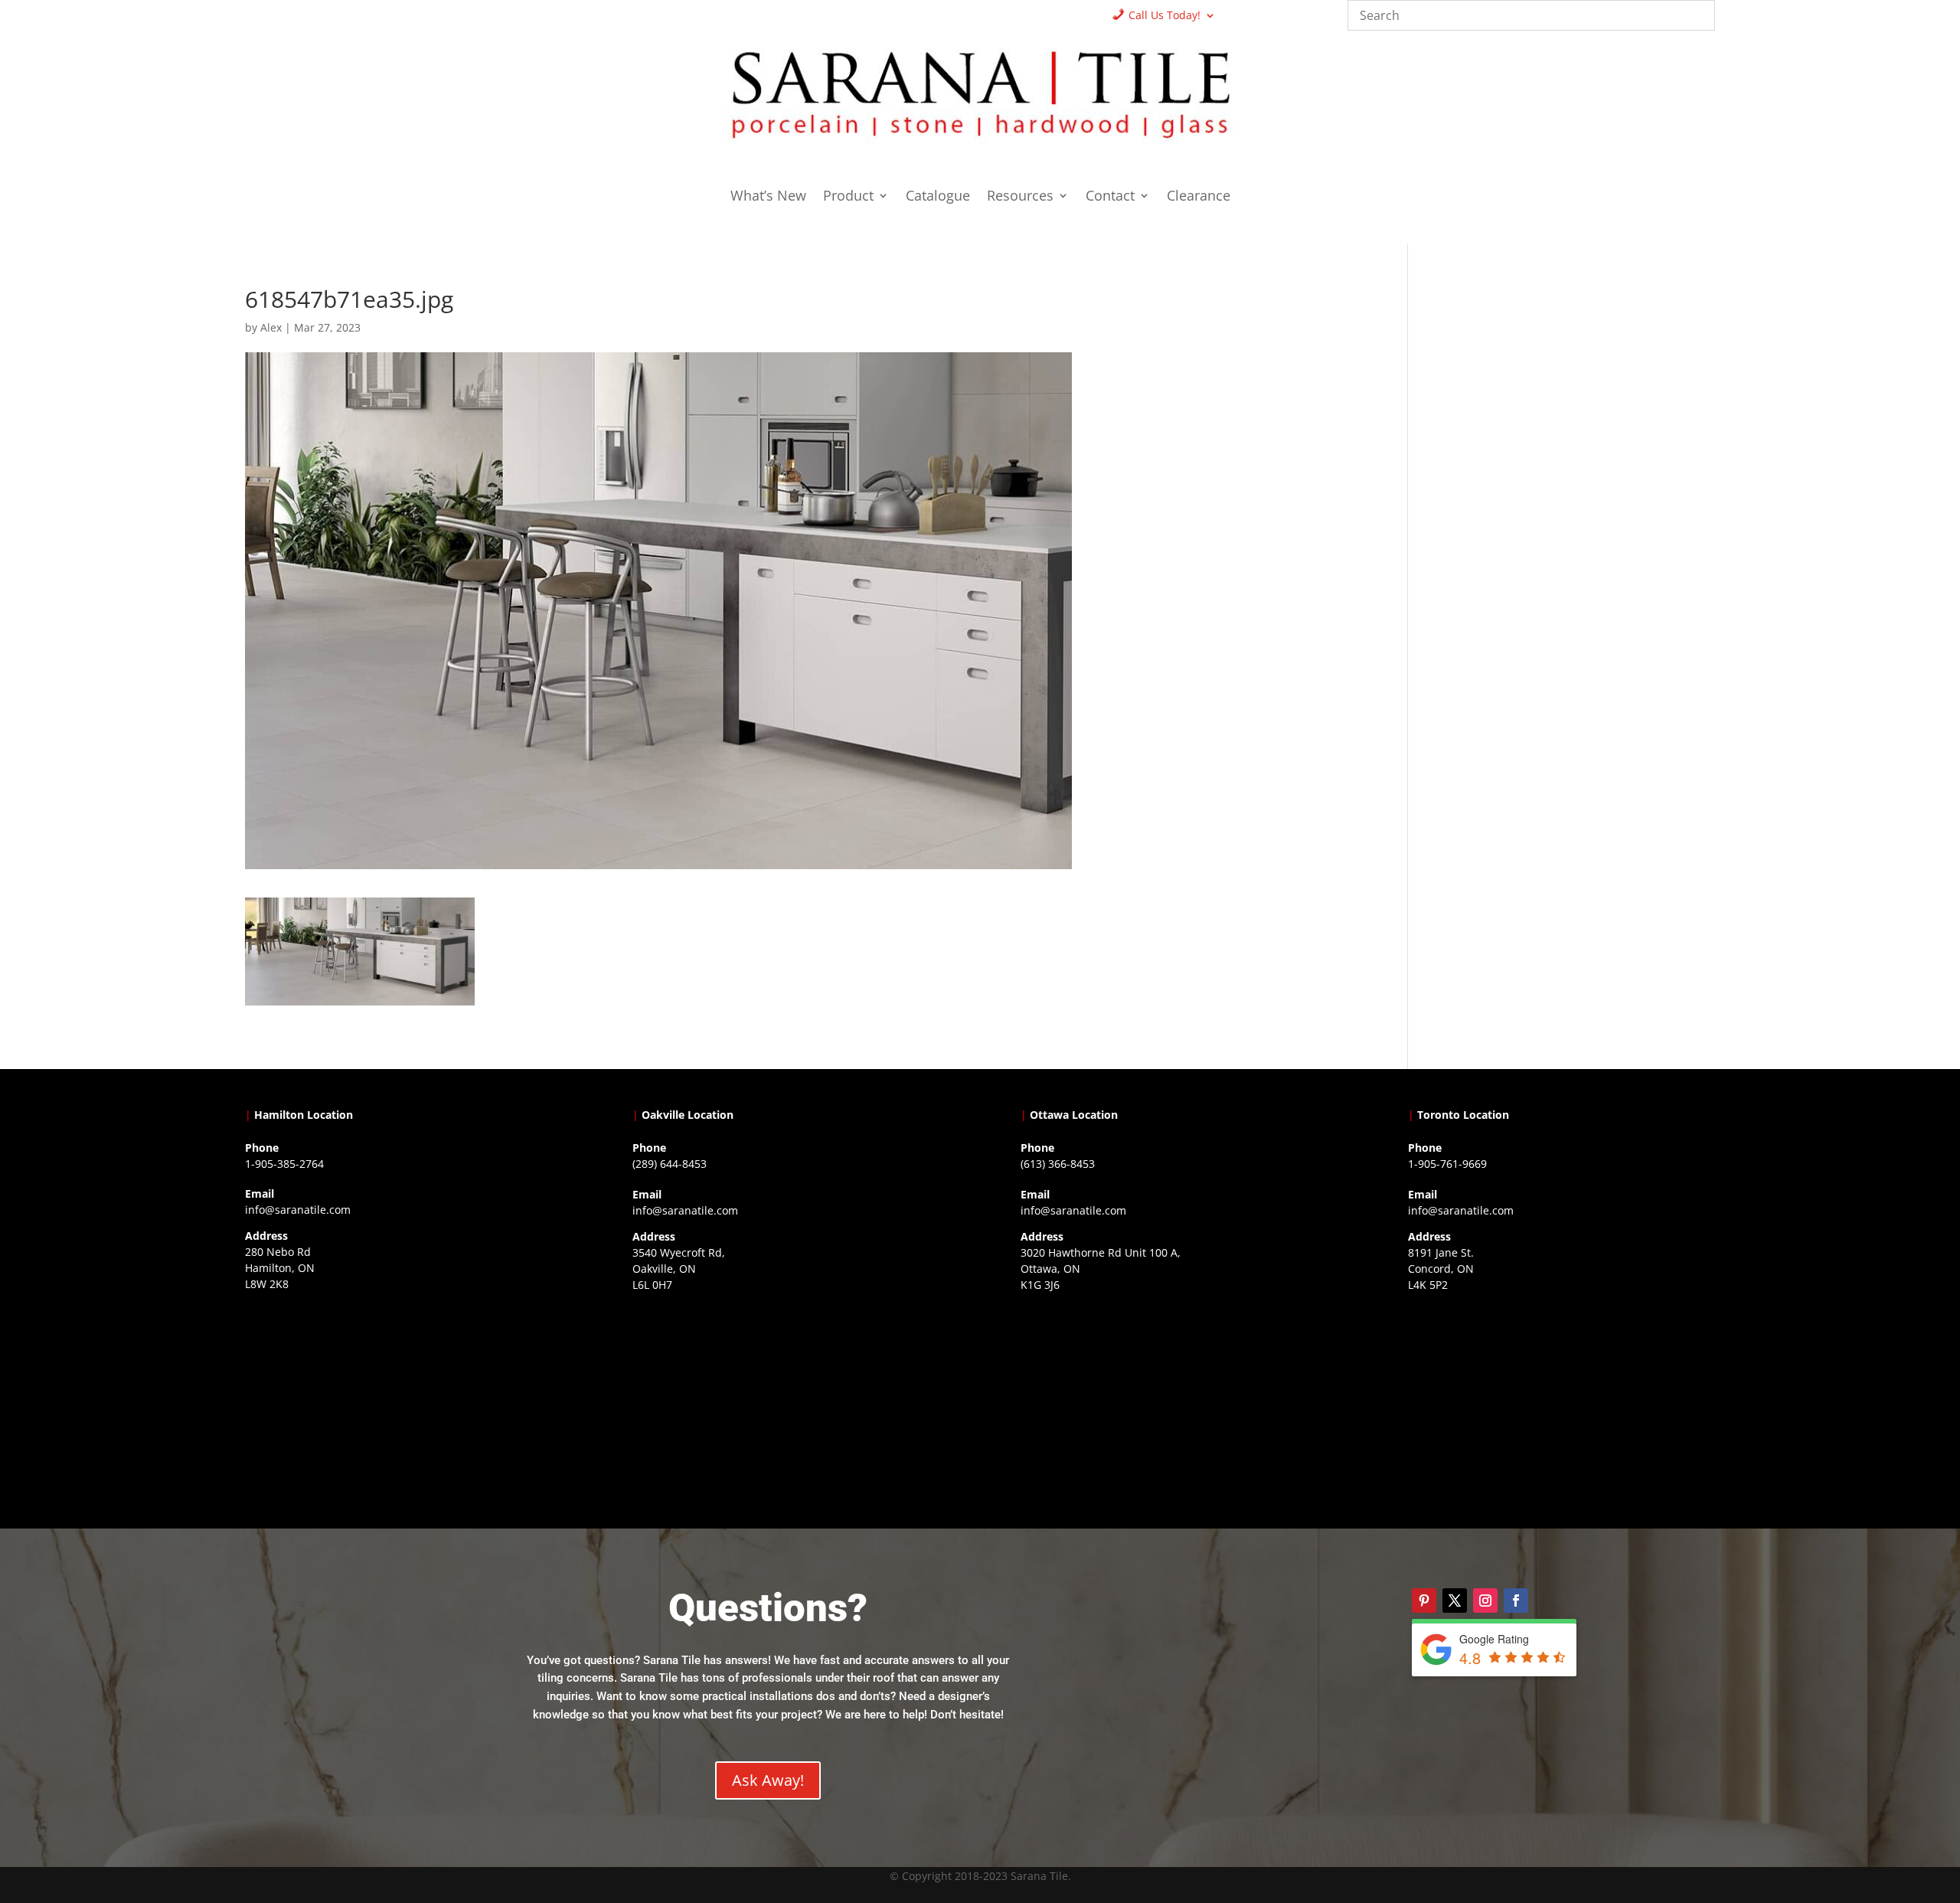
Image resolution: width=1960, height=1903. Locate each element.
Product (848, 197)
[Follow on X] (1455, 1601)
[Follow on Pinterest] (1424, 1601)
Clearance (1199, 197)
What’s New (768, 197)
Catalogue (938, 197)
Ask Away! (768, 1780)
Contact (1110, 197)
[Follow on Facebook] (1516, 1601)
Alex (271, 327)
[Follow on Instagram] (1485, 1601)
